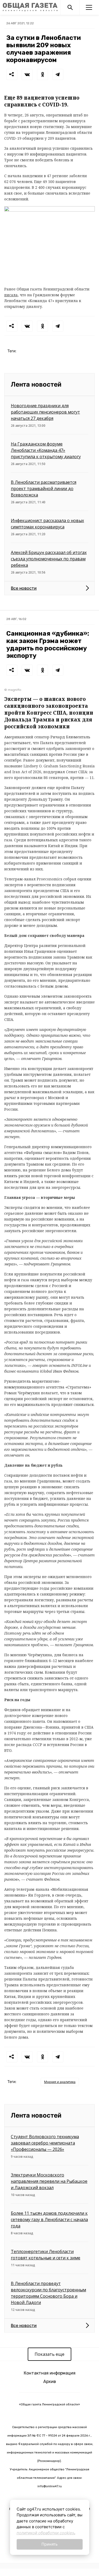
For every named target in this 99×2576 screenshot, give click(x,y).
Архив (50, 2382)
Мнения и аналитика (60, 2082)
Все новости (24, 588)
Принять (49, 2544)
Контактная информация (50, 2373)
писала (11, 295)
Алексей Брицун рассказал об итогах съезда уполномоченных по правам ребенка (49, 559)
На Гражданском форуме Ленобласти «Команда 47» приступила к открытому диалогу (46, 450)
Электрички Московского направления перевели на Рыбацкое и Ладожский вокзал (49, 2181)
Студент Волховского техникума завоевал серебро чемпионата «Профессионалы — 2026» (45, 2143)
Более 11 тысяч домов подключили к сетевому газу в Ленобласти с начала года (49, 2220)
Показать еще (49, 2354)
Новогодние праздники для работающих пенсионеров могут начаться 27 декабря (45, 412)
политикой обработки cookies (45, 2533)
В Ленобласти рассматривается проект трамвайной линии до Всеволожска (44, 489)
